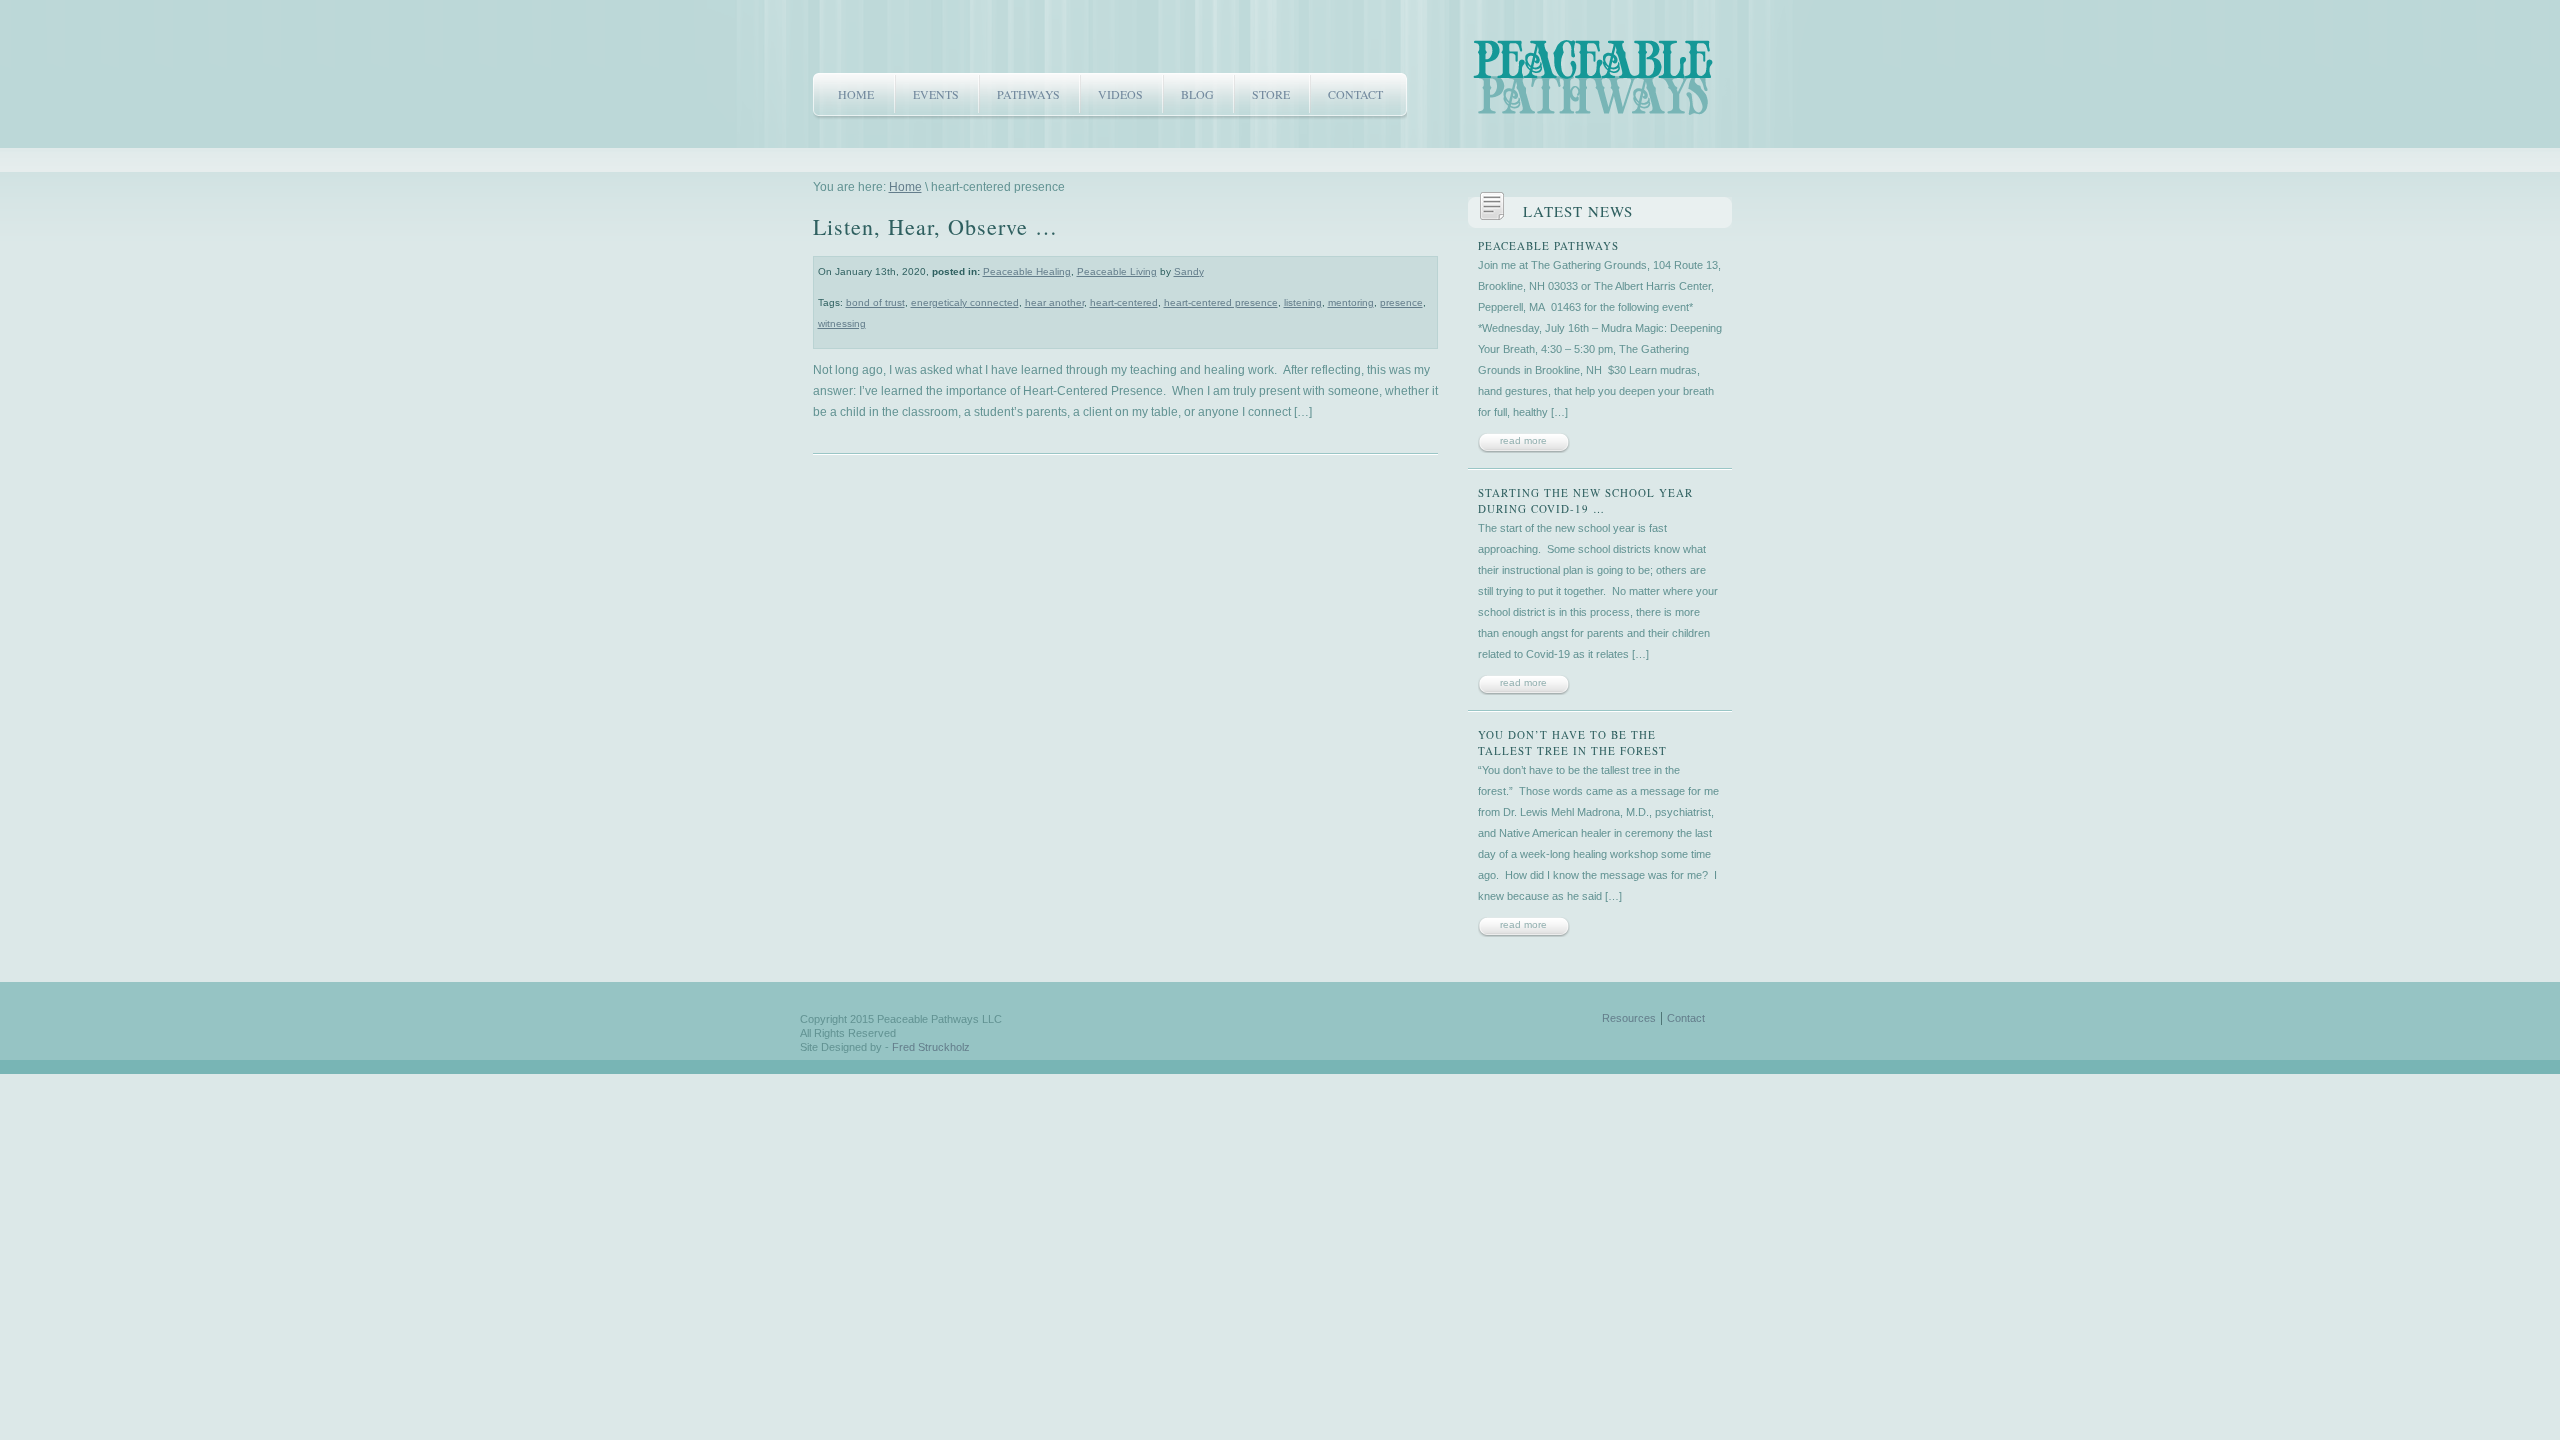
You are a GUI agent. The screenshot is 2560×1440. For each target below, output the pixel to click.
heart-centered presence (1221, 302)
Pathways (1028, 94)
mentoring (1351, 302)
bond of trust (875, 302)
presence (1401, 302)
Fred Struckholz (931, 1047)
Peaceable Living (1117, 271)
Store (1271, 94)
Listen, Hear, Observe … (935, 226)
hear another (1054, 302)
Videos (1120, 94)
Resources (1629, 1018)
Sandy (1189, 271)
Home (856, 94)
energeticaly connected (965, 302)
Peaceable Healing (1027, 271)
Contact (1355, 94)
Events (936, 94)
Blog (1197, 94)
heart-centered (1124, 302)
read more (1523, 440)
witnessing (842, 323)
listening (1303, 302)
